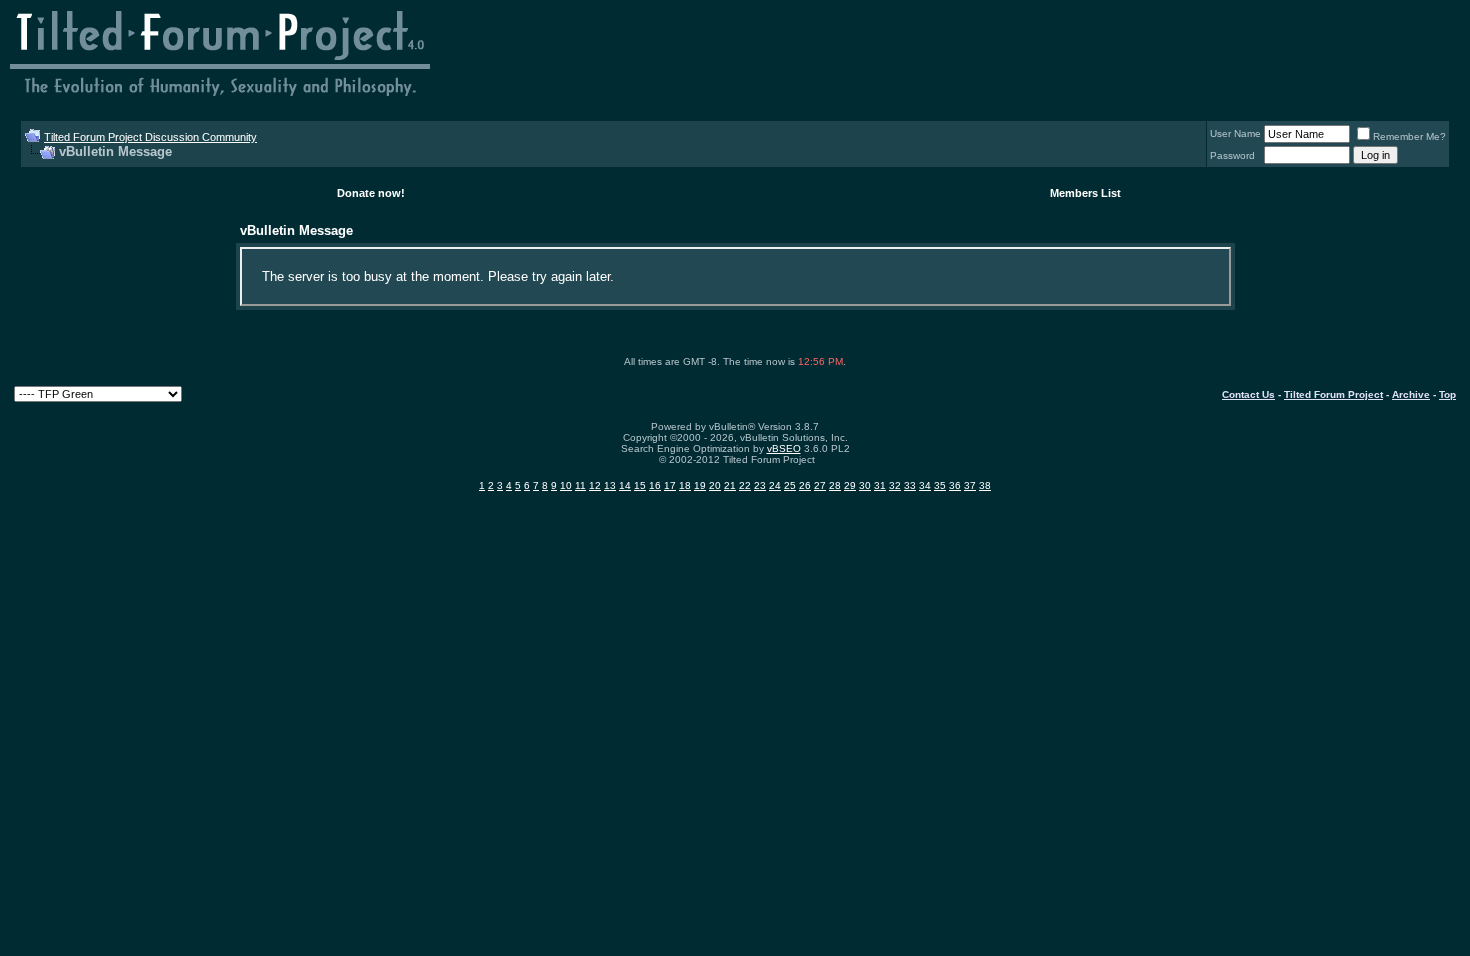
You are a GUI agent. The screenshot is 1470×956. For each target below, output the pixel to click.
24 (775, 485)
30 (865, 485)
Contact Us (1248, 394)
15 (640, 485)
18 (685, 485)
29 (850, 485)
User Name (1235, 133)
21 (730, 485)
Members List (1085, 193)
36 (955, 485)
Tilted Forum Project (1333, 394)
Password (1232, 155)
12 (595, 485)
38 (985, 485)
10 (566, 485)
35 (940, 485)
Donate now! (371, 193)
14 (625, 485)
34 (925, 485)
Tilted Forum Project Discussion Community (150, 137)
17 (670, 485)
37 (970, 485)
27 (820, 485)
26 (805, 485)
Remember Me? (1409, 136)
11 (580, 485)
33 (910, 485)
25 (790, 485)
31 (880, 485)
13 (610, 485)
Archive (1411, 394)
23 (760, 485)
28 (835, 485)
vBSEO (784, 448)
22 (745, 485)
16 (655, 485)
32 (895, 485)
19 (700, 485)
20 (715, 485)
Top (1447, 394)
